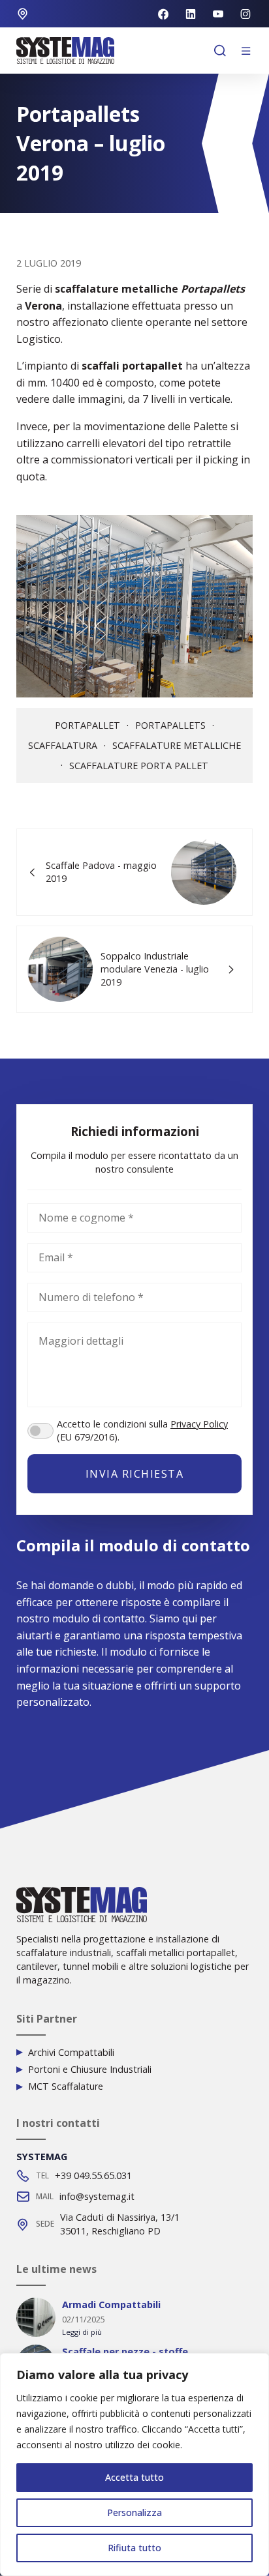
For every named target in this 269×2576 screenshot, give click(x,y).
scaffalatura (63, 746)
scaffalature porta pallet (139, 766)
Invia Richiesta (135, 1474)
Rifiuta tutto (134, 2548)
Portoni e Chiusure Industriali (90, 2070)
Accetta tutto (134, 2477)
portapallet (87, 725)
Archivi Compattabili (71, 2053)
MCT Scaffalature (66, 2086)
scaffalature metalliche (177, 746)
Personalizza (134, 2512)
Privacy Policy (199, 1424)
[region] (134, 2465)
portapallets (170, 725)
